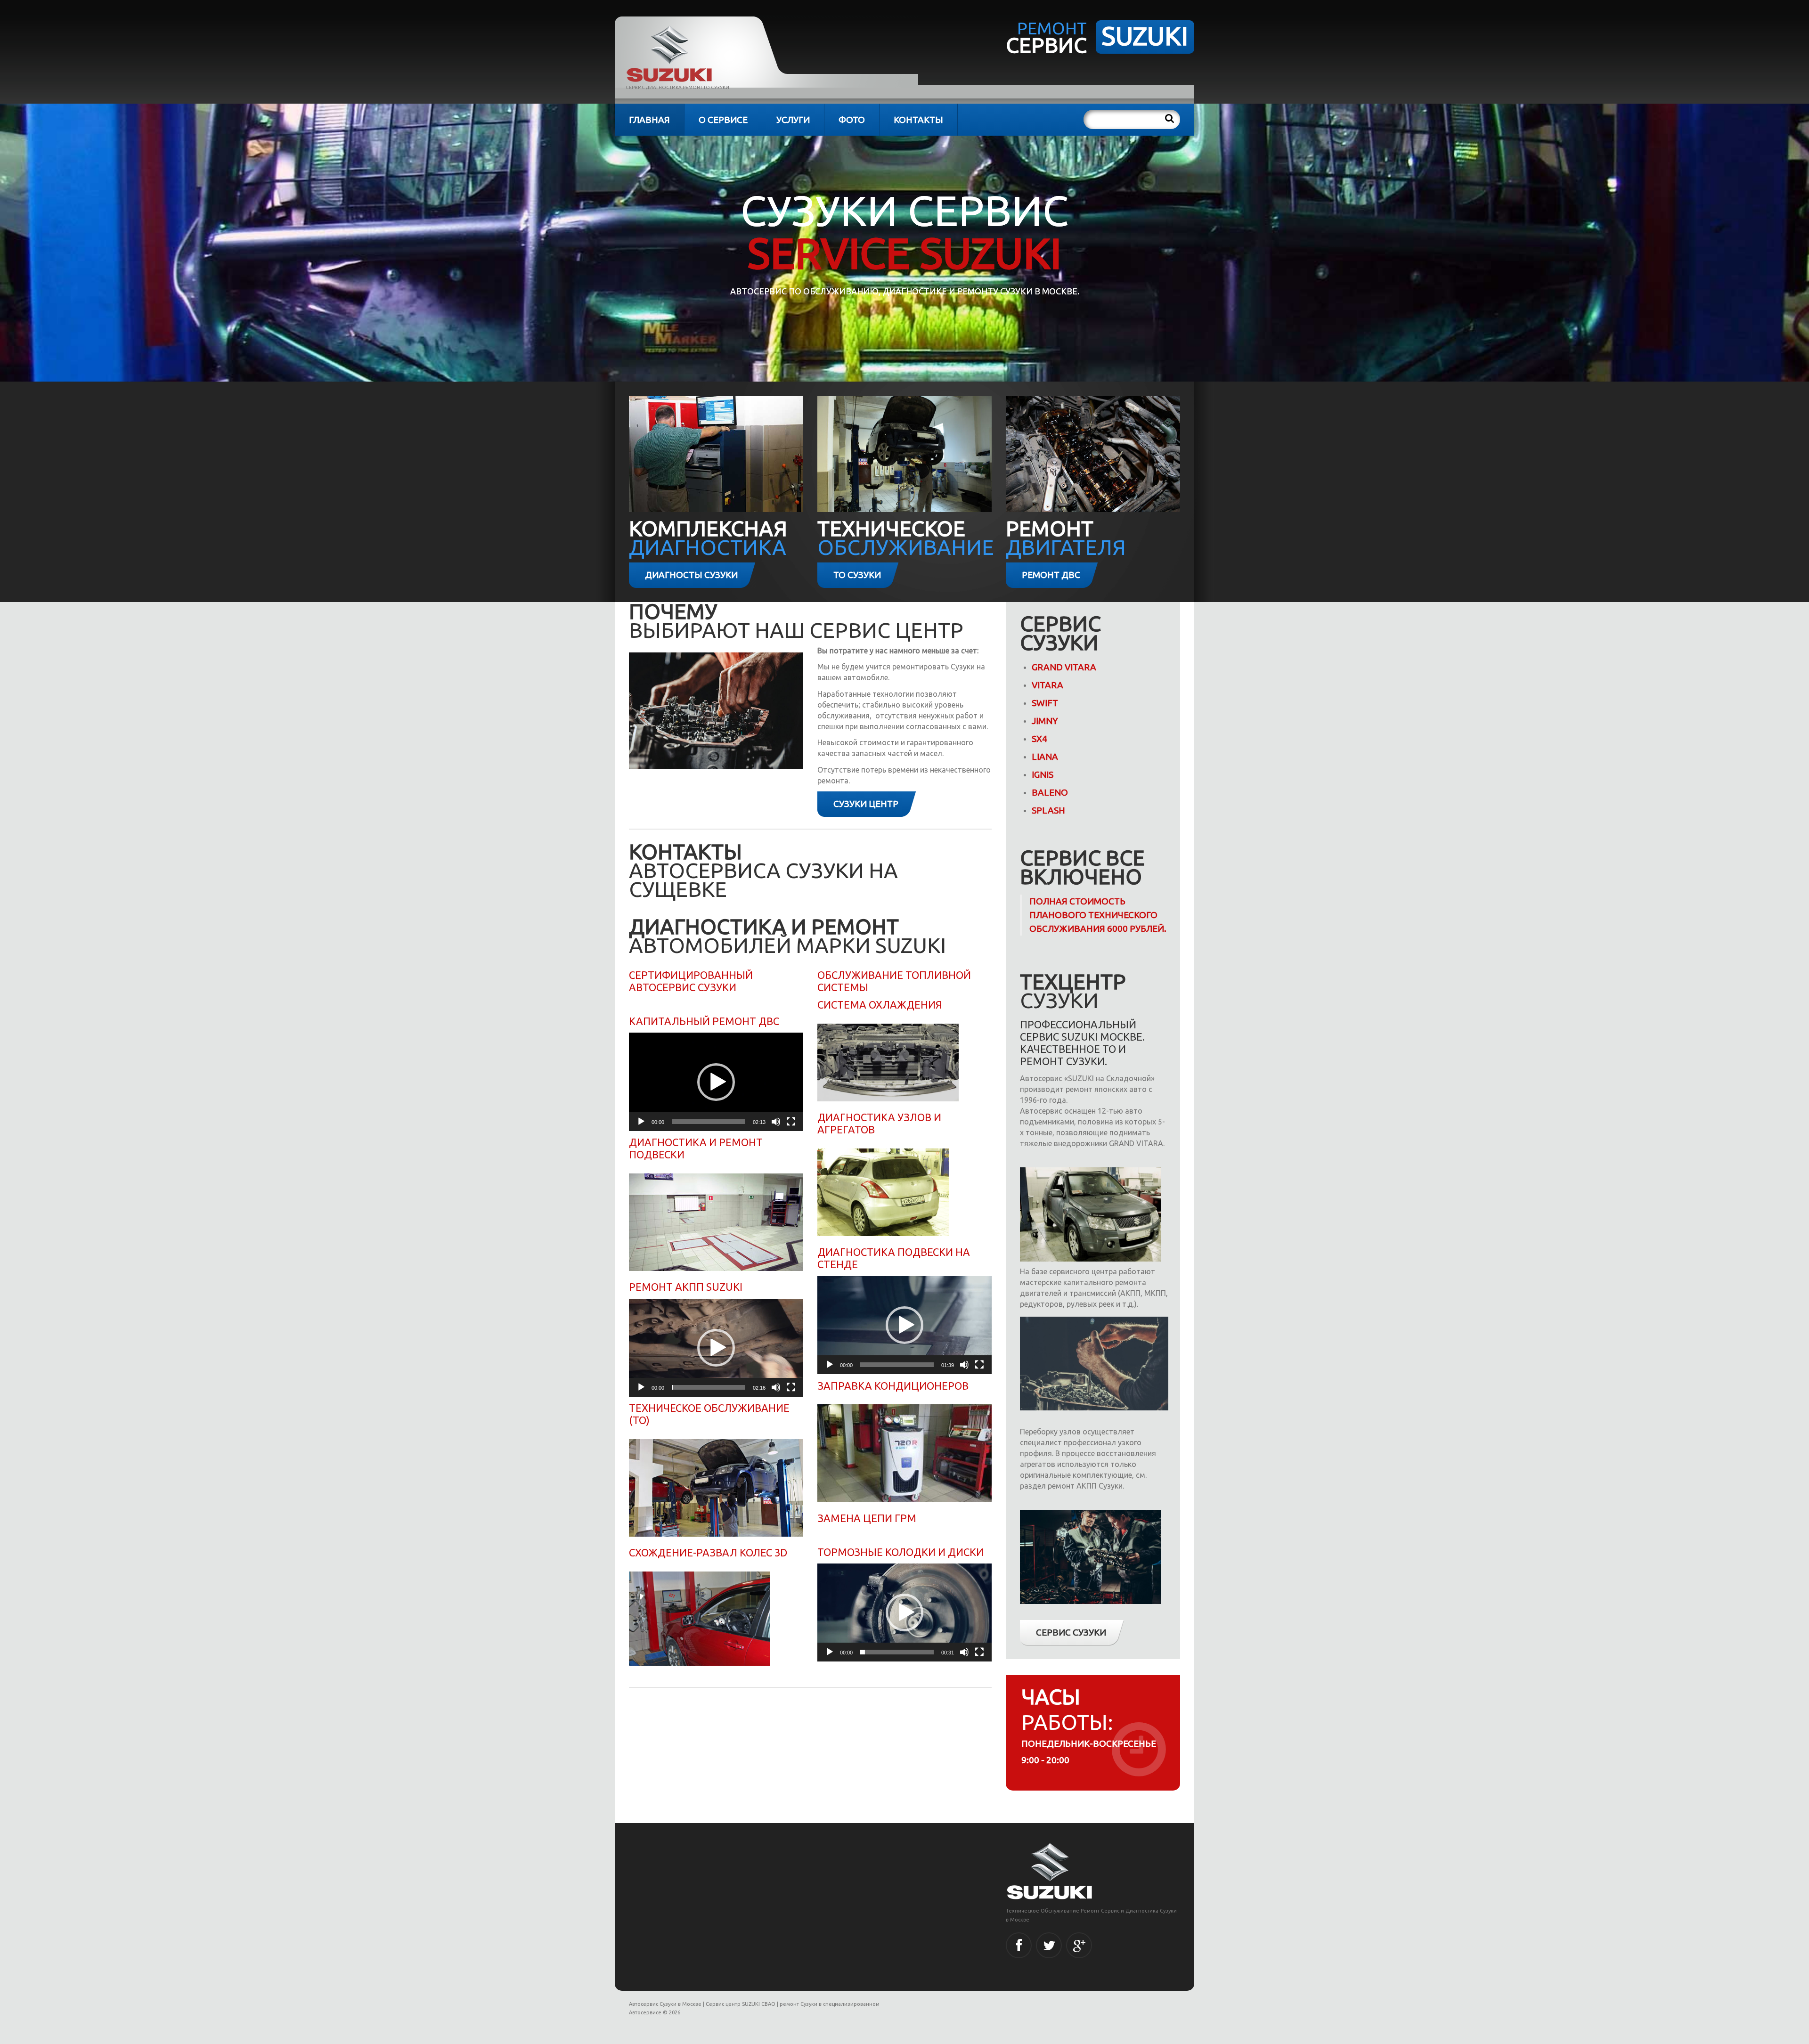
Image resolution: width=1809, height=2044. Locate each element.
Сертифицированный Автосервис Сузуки (691, 981)
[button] (716, 1082)
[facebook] (1019, 1945)
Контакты (918, 120)
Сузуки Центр (866, 804)
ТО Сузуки (857, 575)
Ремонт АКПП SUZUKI (687, 1287)
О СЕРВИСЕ (723, 120)
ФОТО (852, 120)
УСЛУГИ (793, 120)
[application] (716, 1082)
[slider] (709, 1122)
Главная (649, 120)
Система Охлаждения (880, 1005)
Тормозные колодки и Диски (900, 1552)
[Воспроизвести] (641, 1122)
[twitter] (1049, 1945)
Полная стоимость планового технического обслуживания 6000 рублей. (1098, 915)
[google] (1079, 1945)
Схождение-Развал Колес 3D (708, 1552)
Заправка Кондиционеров (893, 1386)
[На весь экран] (791, 1122)
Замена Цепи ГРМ (867, 1518)
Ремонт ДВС (1051, 575)
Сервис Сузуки (1071, 1632)
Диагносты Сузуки (691, 575)
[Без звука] (776, 1122)
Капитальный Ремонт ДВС (704, 1021)
